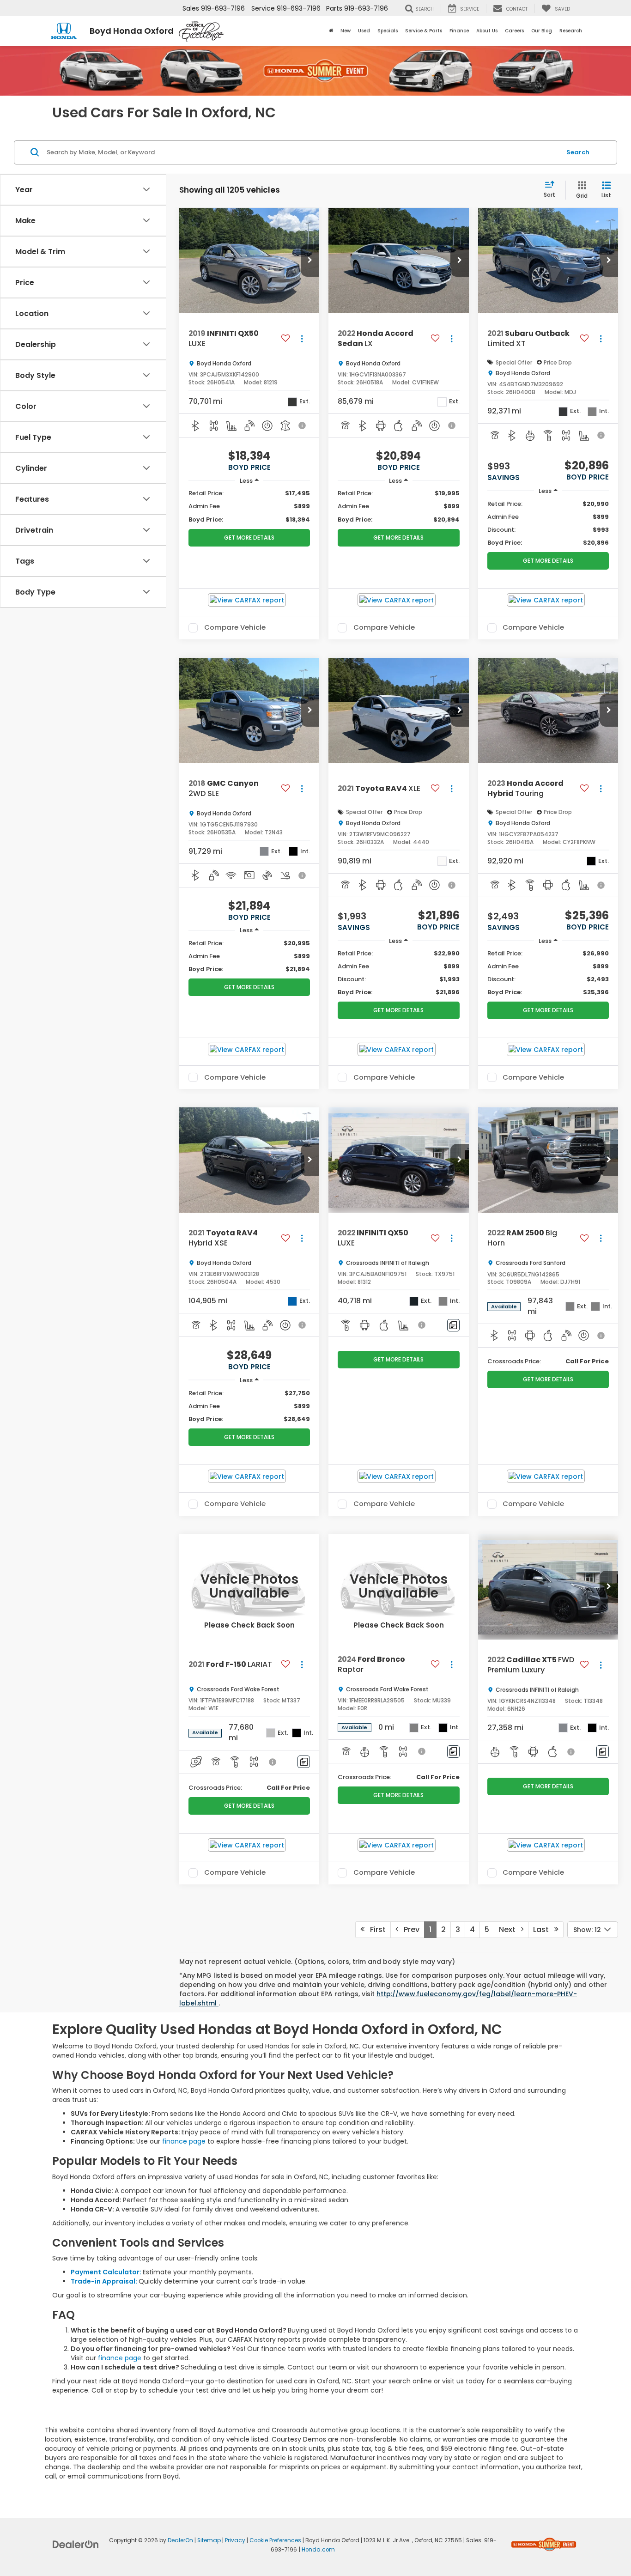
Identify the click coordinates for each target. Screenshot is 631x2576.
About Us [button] (487, 31)
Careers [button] (514, 31)
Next (510, 1929)
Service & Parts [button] (424, 31)
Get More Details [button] (249, 538)
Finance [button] (459, 31)
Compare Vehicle (235, 628)
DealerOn (180, 2540)
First (375, 1929)
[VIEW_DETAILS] (249, 1587)
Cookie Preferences (275, 2540)
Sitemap (209, 2540)
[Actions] (302, 339)
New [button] (346, 31)
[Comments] (453, 1325)
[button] (310, 261)
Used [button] (364, 31)
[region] (249, 506)
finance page (184, 2141)
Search (578, 152)
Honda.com (318, 2550)
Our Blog (542, 31)
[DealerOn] (76, 2544)
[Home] (331, 31)
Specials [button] (388, 31)
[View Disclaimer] (303, 425)
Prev (409, 1929)
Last (544, 1929)
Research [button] (571, 31)
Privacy (235, 2540)
